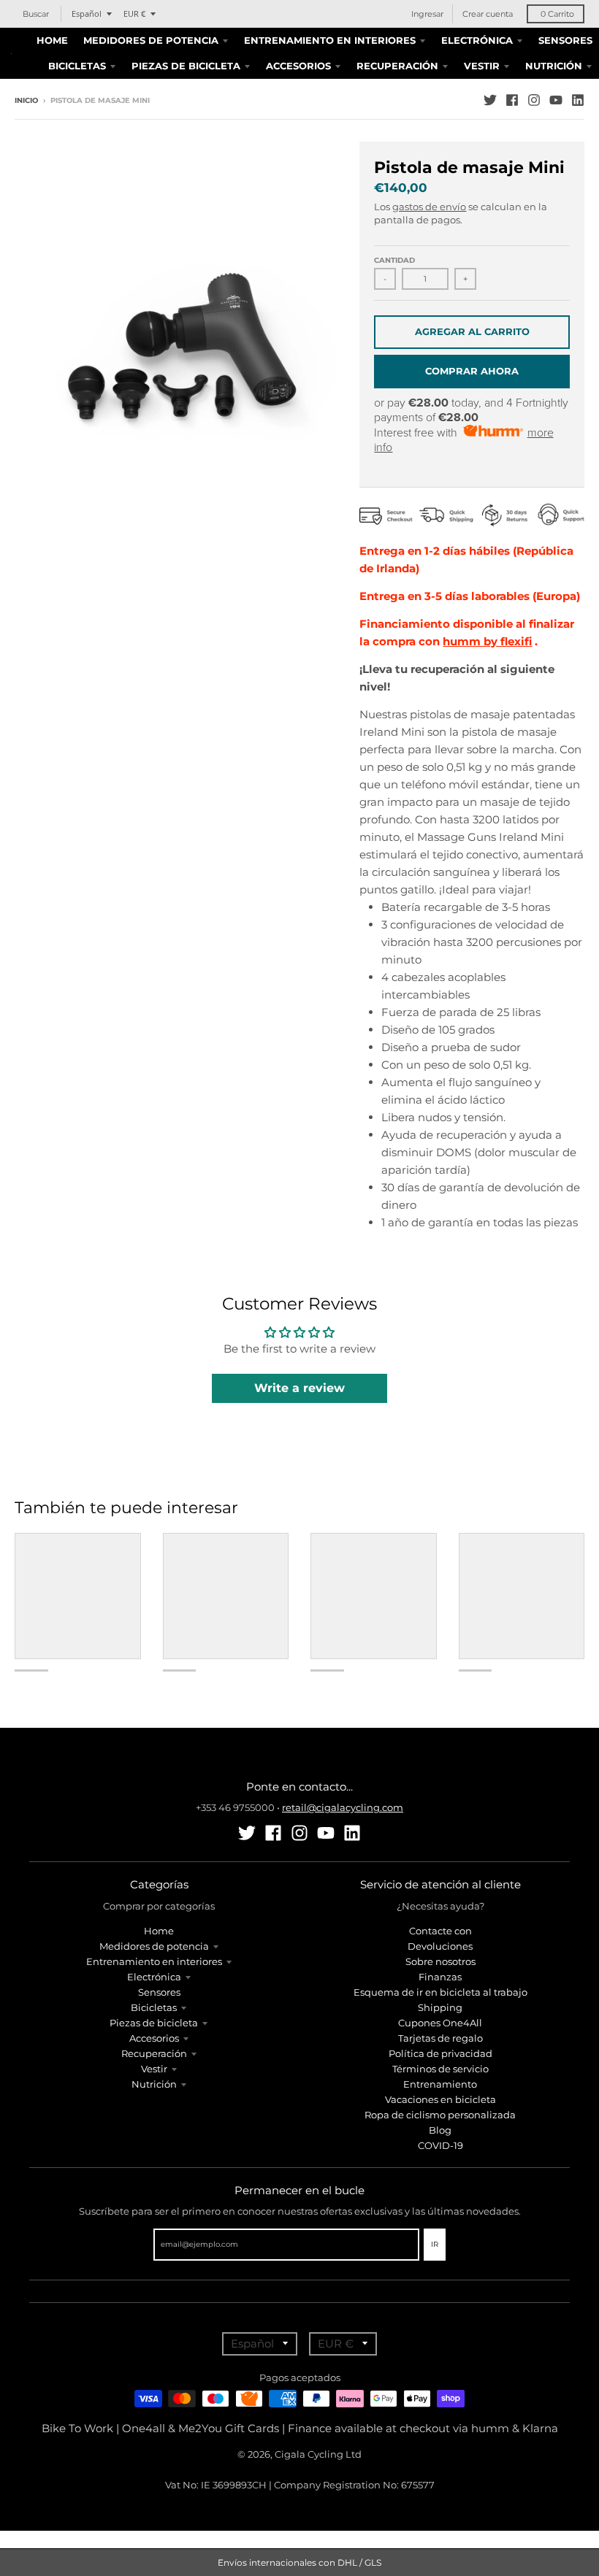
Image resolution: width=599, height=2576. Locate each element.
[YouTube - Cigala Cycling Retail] (556, 100)
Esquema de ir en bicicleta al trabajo (440, 1992)
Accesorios (154, 2038)
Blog (440, 2130)
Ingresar (427, 14)
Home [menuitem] (52, 40)
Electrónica (154, 1977)
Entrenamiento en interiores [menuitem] (330, 40)
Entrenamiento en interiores (154, 1961)
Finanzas (440, 1977)
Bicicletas (154, 2007)
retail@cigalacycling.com (343, 1807)
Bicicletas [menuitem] (77, 66)
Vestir (154, 2069)
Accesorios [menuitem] (298, 66)
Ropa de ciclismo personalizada (440, 2115)
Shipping (440, 2007)
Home (159, 1931)
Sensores (159, 1992)
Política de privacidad (440, 2053)
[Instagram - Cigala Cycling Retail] (534, 100)
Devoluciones (440, 1946)
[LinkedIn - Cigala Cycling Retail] (578, 100)
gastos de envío (429, 207)
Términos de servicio (440, 2069)
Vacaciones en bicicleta (440, 2099)
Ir (435, 2244)
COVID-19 (440, 2145)
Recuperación (154, 2053)
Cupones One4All (440, 2023)
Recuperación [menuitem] (397, 66)
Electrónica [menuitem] (477, 40)
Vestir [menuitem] (482, 66)
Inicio (26, 100)
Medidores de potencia (154, 1946)
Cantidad (394, 260)
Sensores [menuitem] (565, 40)
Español (87, 14)
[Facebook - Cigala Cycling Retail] (512, 100)
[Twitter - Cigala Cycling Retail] (490, 100)
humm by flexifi (487, 641)
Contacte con (440, 1931)
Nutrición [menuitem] (554, 66)
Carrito (557, 14)
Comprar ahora (472, 371)
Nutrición (154, 2084)
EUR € (134, 14)
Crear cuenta (488, 14)
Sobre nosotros (440, 1961)
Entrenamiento (440, 2084)
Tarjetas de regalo (440, 2038)
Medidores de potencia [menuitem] (151, 40)
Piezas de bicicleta (154, 2023)
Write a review (299, 1388)
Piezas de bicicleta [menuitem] (186, 66)
